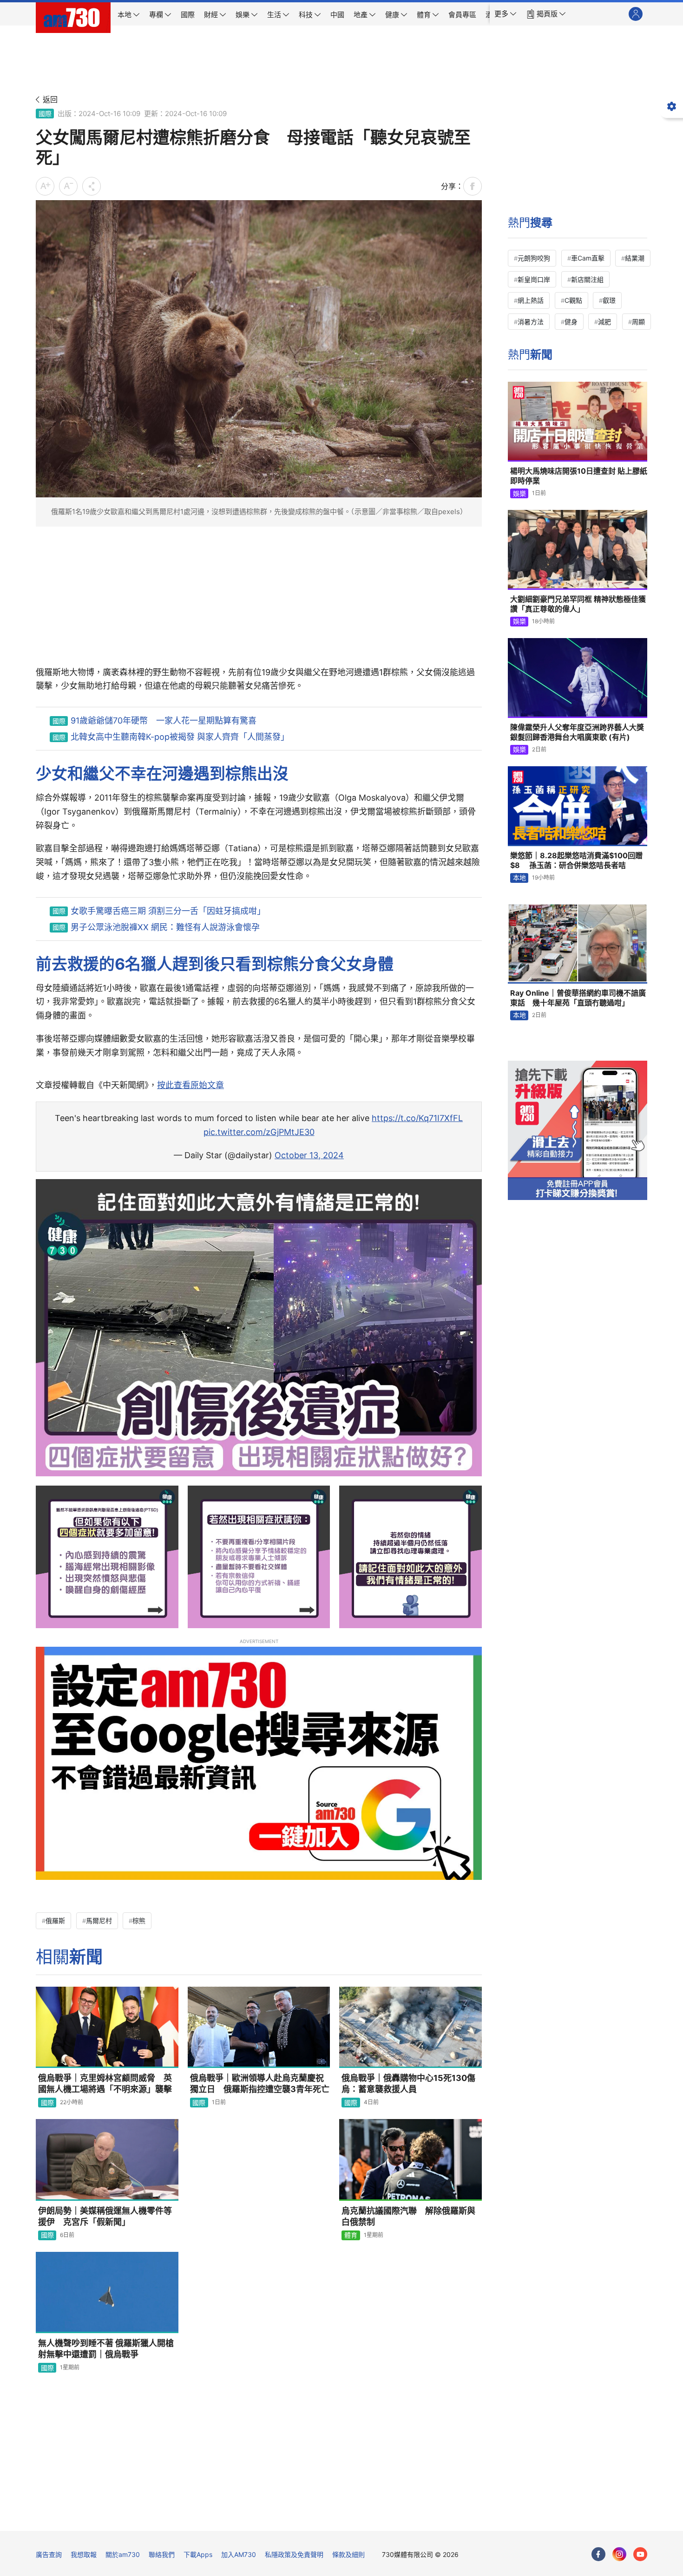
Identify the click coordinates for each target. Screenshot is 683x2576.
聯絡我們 (162, 2554)
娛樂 (519, 493)
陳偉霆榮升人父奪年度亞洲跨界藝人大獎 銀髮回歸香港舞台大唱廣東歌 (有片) (577, 732)
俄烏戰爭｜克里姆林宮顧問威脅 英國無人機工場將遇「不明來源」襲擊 (105, 2084)
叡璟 (609, 300)
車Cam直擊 (588, 258)
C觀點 (573, 300)
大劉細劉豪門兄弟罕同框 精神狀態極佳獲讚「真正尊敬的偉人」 (578, 604)
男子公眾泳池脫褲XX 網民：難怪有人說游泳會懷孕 (165, 927)
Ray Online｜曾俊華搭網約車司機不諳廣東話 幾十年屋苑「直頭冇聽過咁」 (578, 998)
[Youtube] (640, 2554)
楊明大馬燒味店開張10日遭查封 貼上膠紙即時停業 (579, 476)
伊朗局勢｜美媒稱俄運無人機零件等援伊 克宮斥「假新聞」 (105, 2216)
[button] (506, 14)
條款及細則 (348, 2554)
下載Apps (198, 2554)
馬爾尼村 (99, 1921)
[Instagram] (619, 2554)
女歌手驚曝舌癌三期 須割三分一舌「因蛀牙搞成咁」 (168, 911)
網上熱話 (531, 300)
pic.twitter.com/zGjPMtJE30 (259, 1132)
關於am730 (123, 2554)
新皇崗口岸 (534, 279)
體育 (351, 2235)
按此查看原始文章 (190, 1085)
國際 (45, 114)
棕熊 (139, 1921)
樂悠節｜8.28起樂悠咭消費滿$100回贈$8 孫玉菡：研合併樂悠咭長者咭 (576, 861)
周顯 (638, 322)
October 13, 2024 (309, 1155)
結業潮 (635, 258)
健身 (571, 322)
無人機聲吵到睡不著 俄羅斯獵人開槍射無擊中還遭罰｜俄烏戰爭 (106, 2349)
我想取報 (84, 2554)
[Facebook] (598, 2554)
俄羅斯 (55, 1921)
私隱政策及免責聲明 (294, 2554)
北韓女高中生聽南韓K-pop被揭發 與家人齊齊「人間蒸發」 (180, 737)
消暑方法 (531, 322)
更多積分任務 (390, 2517)
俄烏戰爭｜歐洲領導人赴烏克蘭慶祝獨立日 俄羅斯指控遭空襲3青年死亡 (260, 2084)
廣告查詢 (49, 2554)
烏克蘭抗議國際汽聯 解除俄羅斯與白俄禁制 (408, 2216)
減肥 (604, 322)
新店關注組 (587, 279)
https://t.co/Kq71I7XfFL (417, 1118)
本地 (519, 877)
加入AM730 (239, 2554)
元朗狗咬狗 (534, 258)
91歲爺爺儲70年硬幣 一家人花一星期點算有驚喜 (164, 721)
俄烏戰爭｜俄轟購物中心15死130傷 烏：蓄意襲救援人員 (412, 2084)
